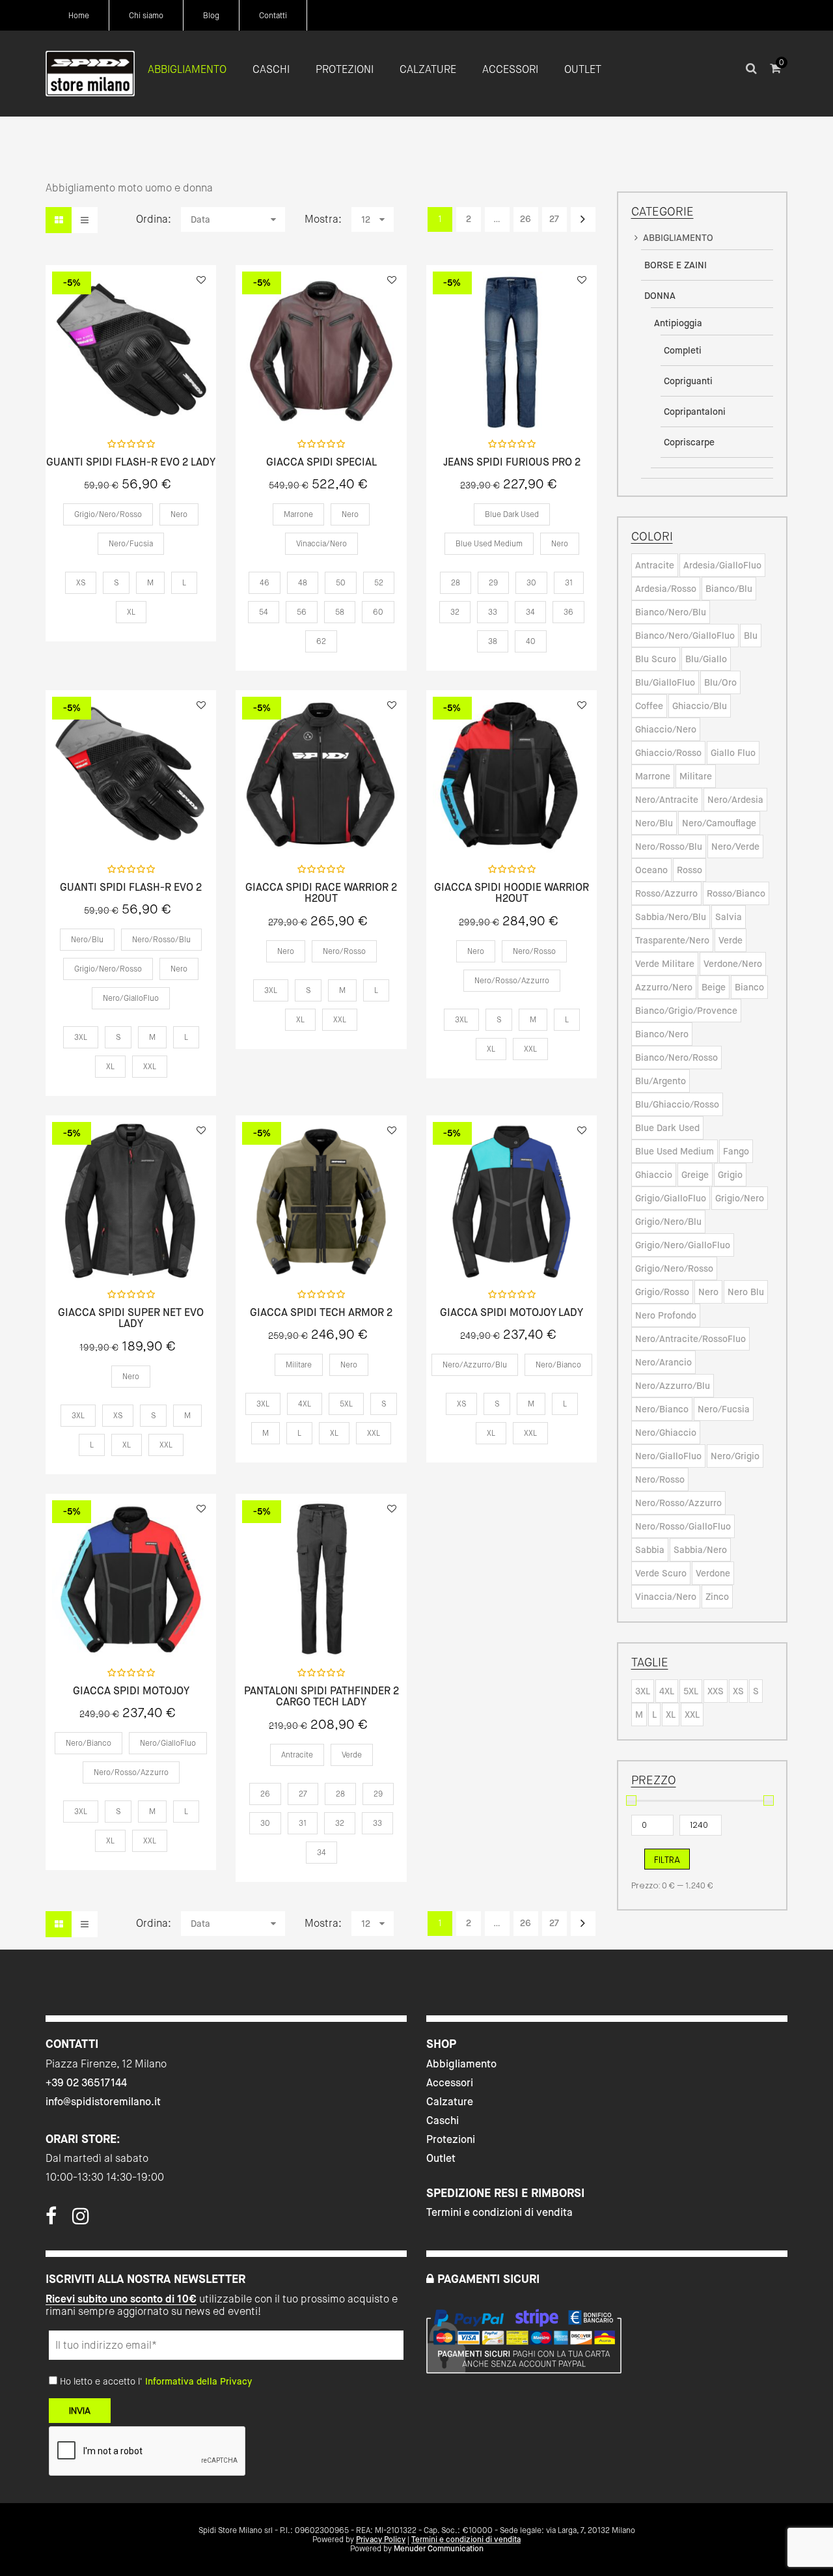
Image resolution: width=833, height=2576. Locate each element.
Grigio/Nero (740, 1198)
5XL (691, 1691)
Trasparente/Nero (672, 940)
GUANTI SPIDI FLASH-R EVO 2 (131, 888)
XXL (692, 1715)
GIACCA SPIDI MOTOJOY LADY (512, 1313)
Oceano (651, 870)
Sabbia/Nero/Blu (671, 917)
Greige (695, 1175)
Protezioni (451, 2139)
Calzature (450, 2102)
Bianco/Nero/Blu (671, 612)
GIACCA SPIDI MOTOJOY (131, 1691)
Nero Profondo (666, 1315)
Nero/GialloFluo (668, 1456)
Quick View (96, 400)
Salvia (729, 917)
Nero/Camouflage (719, 823)
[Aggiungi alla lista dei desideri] (201, 280)
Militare (696, 776)
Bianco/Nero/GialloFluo (685, 636)
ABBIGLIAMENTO (678, 238)
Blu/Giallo (706, 659)
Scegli (131, 401)
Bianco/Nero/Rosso (676, 1057)
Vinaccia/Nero (666, 1597)
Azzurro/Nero (664, 987)
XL (671, 1715)
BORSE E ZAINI (676, 265)
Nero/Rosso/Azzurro (678, 1503)
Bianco (749, 987)
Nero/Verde (735, 847)
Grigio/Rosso (662, 1292)
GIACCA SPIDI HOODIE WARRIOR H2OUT (512, 893)
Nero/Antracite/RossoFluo (690, 1339)
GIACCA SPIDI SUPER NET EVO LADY (131, 1318)
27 (554, 219)
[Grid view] (59, 220)
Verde (731, 940)
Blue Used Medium (675, 1151)
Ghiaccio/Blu (700, 706)
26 (526, 219)
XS (738, 1691)
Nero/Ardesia (735, 800)
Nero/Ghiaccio (666, 1433)
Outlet (441, 2158)
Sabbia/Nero (700, 1550)
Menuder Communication (439, 2549)
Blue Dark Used (667, 1128)
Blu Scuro (656, 659)
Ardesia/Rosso (666, 589)
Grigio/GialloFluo (671, 1198)
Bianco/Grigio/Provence (686, 1011)
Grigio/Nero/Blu (668, 1222)
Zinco (717, 1597)
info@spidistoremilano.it (103, 2102)
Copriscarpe (689, 442)
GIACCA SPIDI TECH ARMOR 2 (321, 1313)
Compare (165, 400)
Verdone (713, 1573)
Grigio (730, 1175)
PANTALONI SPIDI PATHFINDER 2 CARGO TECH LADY (321, 1697)
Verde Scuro (661, 1573)
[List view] (85, 220)
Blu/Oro (720, 682)
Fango (736, 1151)
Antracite (655, 565)
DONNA (660, 296)
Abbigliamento (461, 2064)
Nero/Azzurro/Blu (673, 1386)
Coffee (649, 706)
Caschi (443, 2121)
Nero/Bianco (662, 1409)
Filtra (667, 1860)
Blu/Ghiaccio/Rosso (677, 1104)
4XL (667, 1691)
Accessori (450, 2083)
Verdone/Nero (733, 964)
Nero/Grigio (735, 1456)
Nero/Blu (654, 823)
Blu (751, 636)
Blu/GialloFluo (665, 682)
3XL (643, 1691)
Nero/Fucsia (724, 1409)
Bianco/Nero (662, 1034)
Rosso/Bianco (736, 893)
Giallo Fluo (733, 753)
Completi (683, 350)
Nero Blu (746, 1292)
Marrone (653, 776)
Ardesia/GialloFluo (722, 565)
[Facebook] (51, 2220)
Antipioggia (678, 323)
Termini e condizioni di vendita (499, 2212)
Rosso (690, 870)
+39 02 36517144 (86, 2083)
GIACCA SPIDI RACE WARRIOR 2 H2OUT (321, 893)
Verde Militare (665, 964)
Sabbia (650, 1550)
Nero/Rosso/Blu (669, 847)
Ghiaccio (654, 1175)
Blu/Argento (661, 1081)
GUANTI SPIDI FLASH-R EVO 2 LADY (131, 462)
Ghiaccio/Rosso (668, 753)
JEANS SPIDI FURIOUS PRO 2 (512, 462)
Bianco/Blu (729, 589)
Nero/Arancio (663, 1362)
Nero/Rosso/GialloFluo (683, 1526)
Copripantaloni (695, 412)
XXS (716, 1691)
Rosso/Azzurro (666, 893)
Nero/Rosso (660, 1479)
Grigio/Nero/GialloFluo (683, 1245)
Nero (708, 1292)
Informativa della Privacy (198, 2381)
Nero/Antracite (667, 800)
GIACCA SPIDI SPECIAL (321, 462)
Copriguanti (688, 381)
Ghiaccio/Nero (666, 729)
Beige (714, 987)
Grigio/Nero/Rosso (674, 1268)
